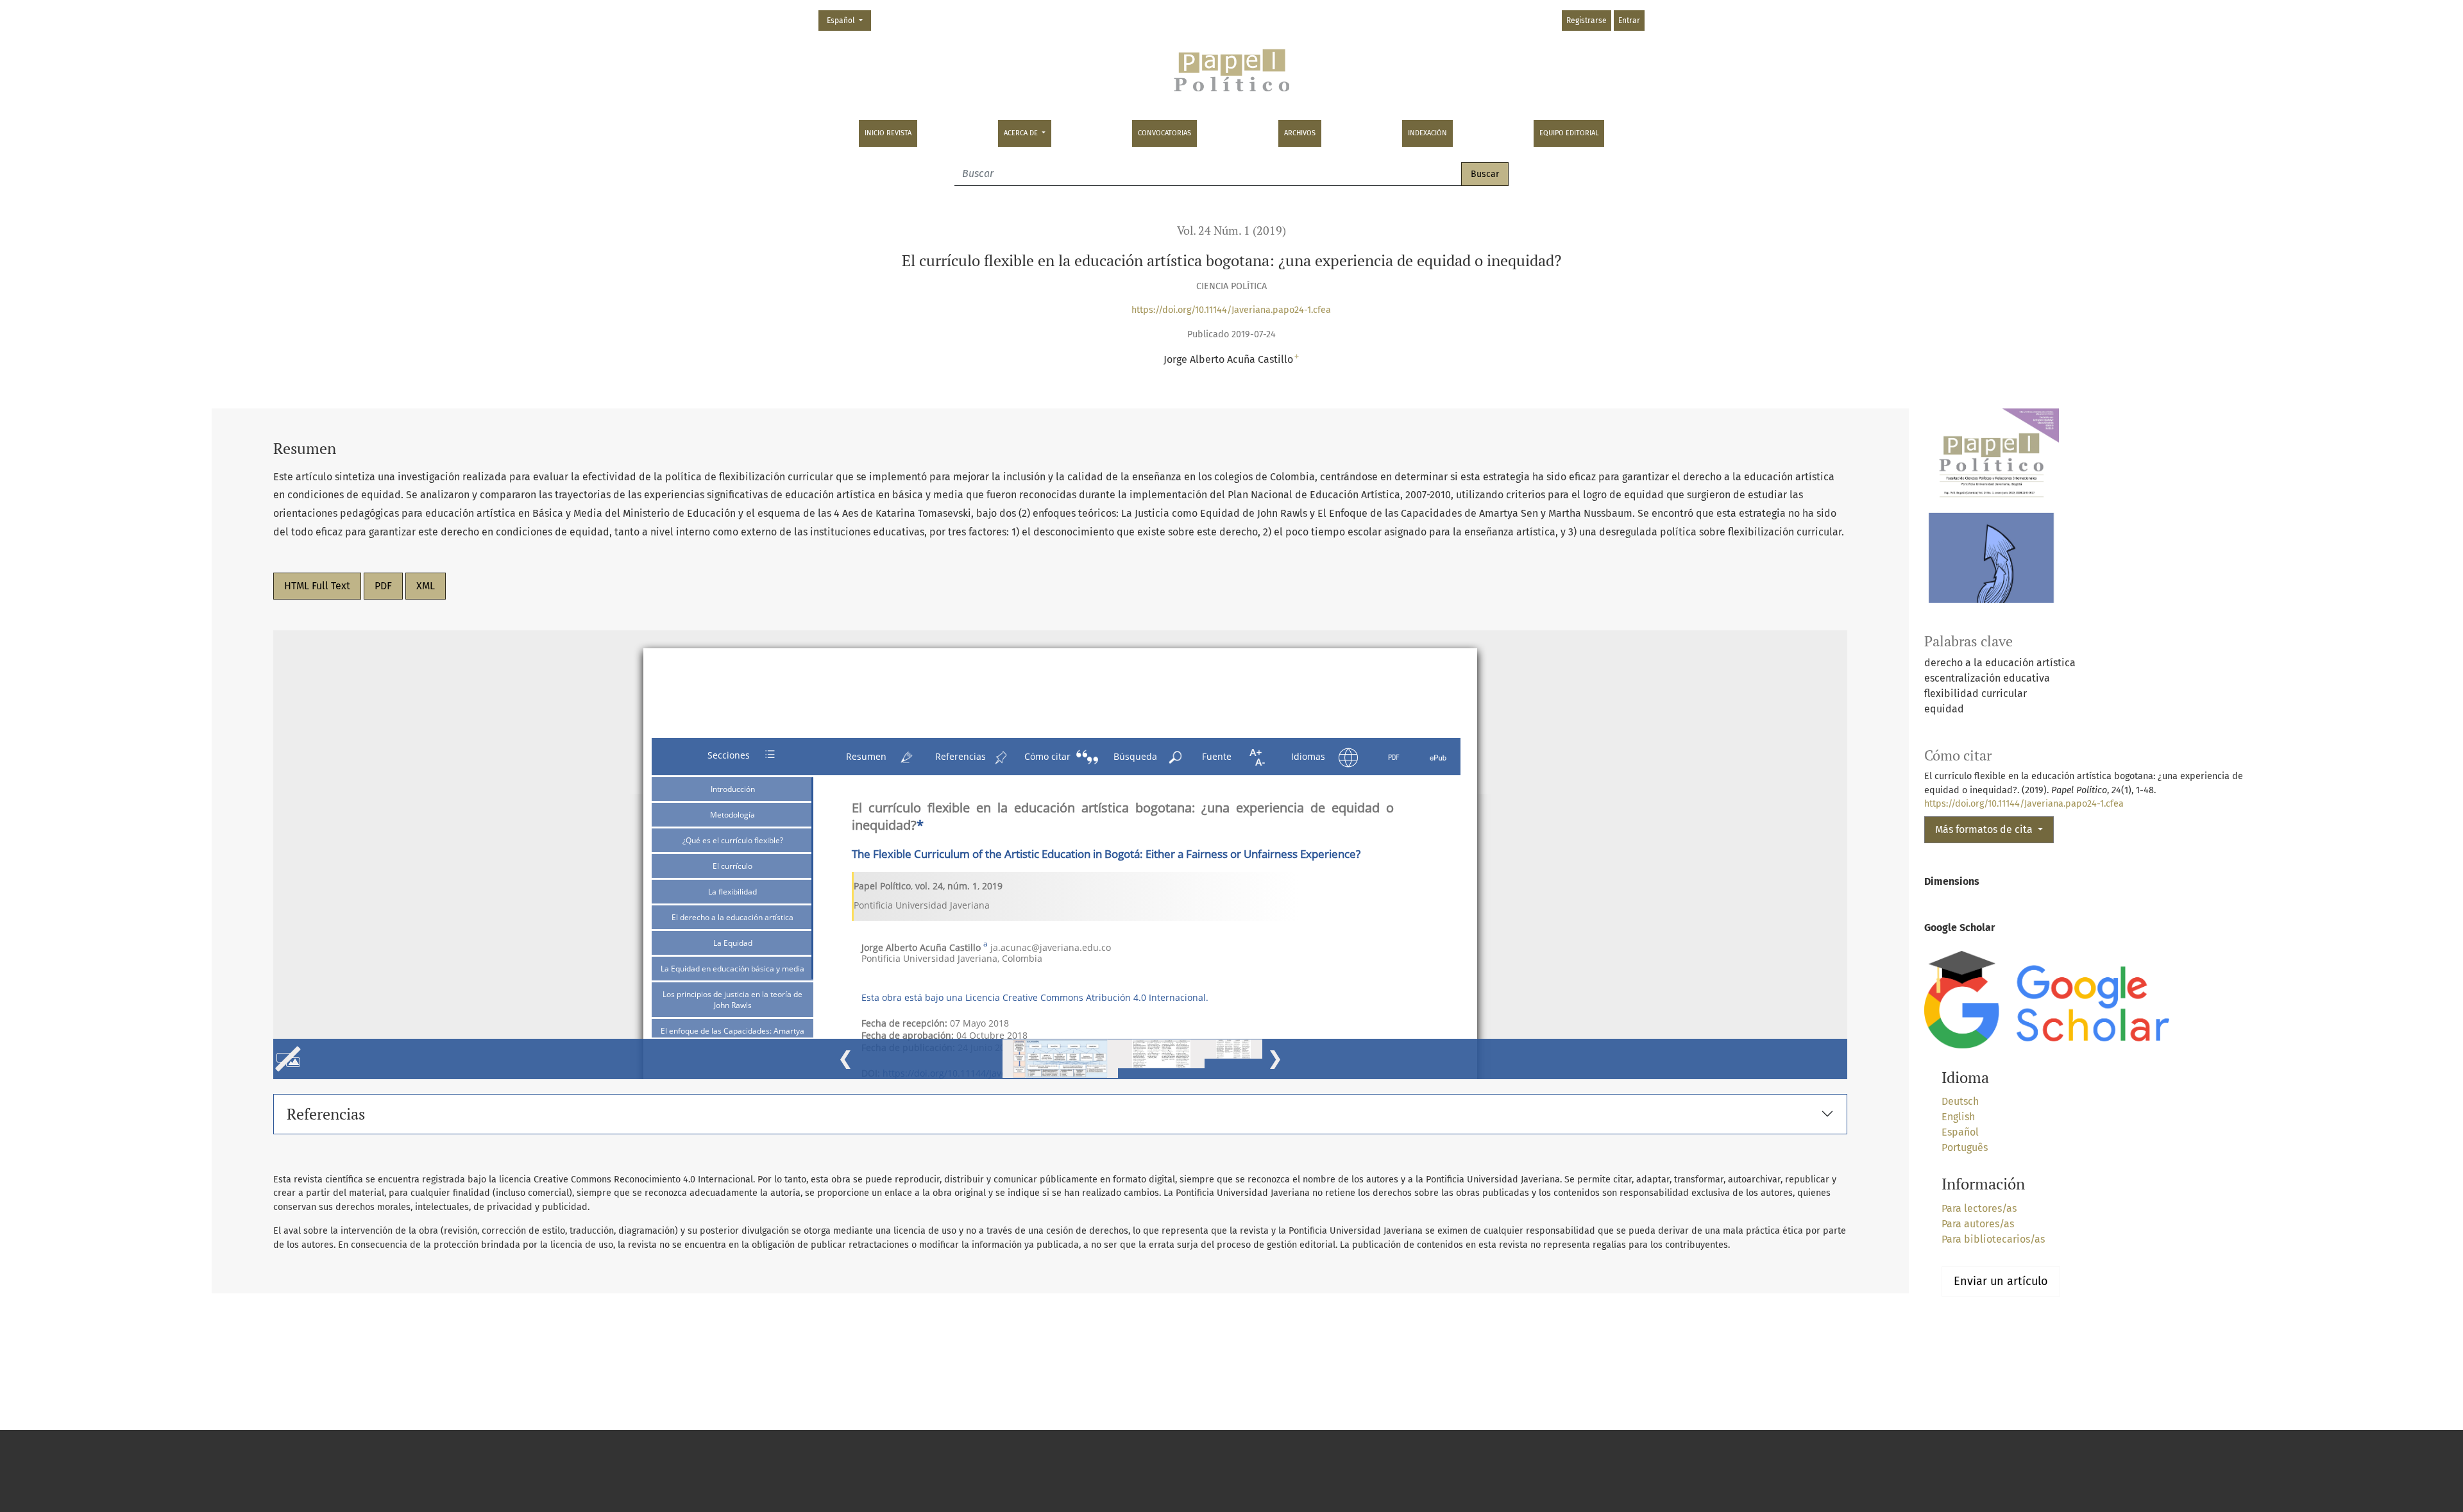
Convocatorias (1164, 133)
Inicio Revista (888, 133)
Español (849, 20)
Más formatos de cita (1985, 829)
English (1958, 1117)
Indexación (1427, 133)
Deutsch (1960, 1101)
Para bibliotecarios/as (1993, 1239)
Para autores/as (1978, 1224)
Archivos (1300, 133)
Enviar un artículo (2001, 1281)
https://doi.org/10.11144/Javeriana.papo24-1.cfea (1231, 310)
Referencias (326, 1114)
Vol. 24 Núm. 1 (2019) (1231, 231)
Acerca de (1022, 133)
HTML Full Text (317, 586)
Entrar (1629, 21)
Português (1965, 1147)
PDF (383, 586)
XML (426, 586)
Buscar (1485, 174)
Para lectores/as (1979, 1208)
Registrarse (1587, 21)
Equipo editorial (1569, 133)
